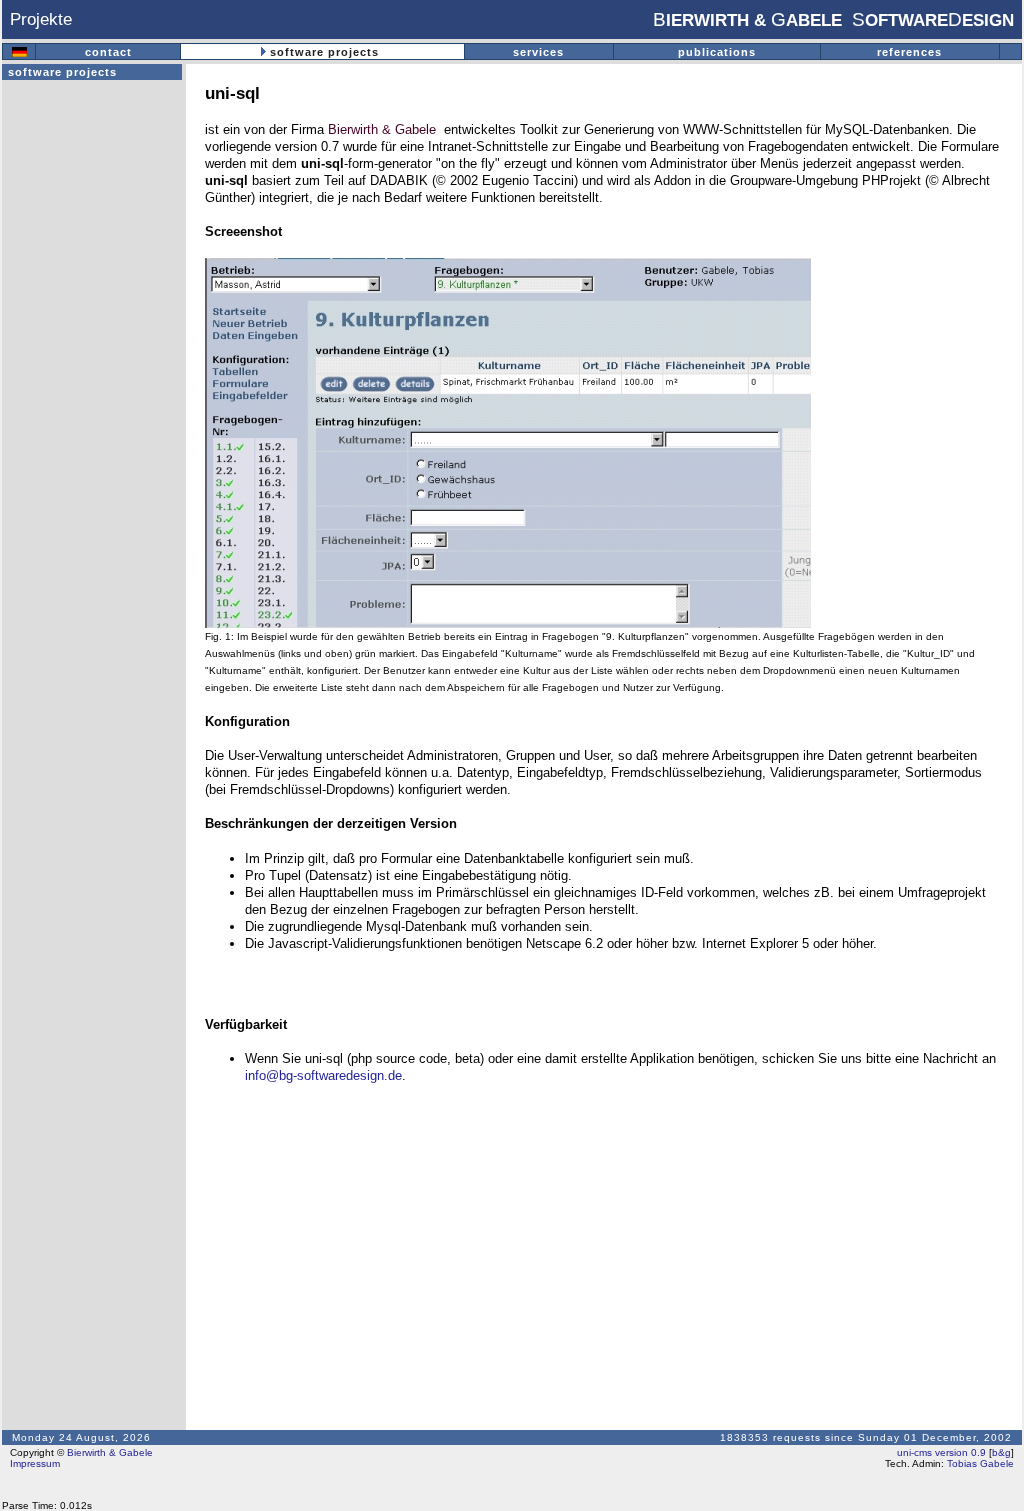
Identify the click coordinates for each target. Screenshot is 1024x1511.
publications (717, 52)
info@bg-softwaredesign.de (323, 1075)
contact (108, 52)
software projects (324, 52)
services (538, 52)
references (909, 52)
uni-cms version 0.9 (941, 1452)
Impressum (35, 1463)
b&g (1001, 1452)
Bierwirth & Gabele (382, 129)
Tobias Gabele (979, 1463)
